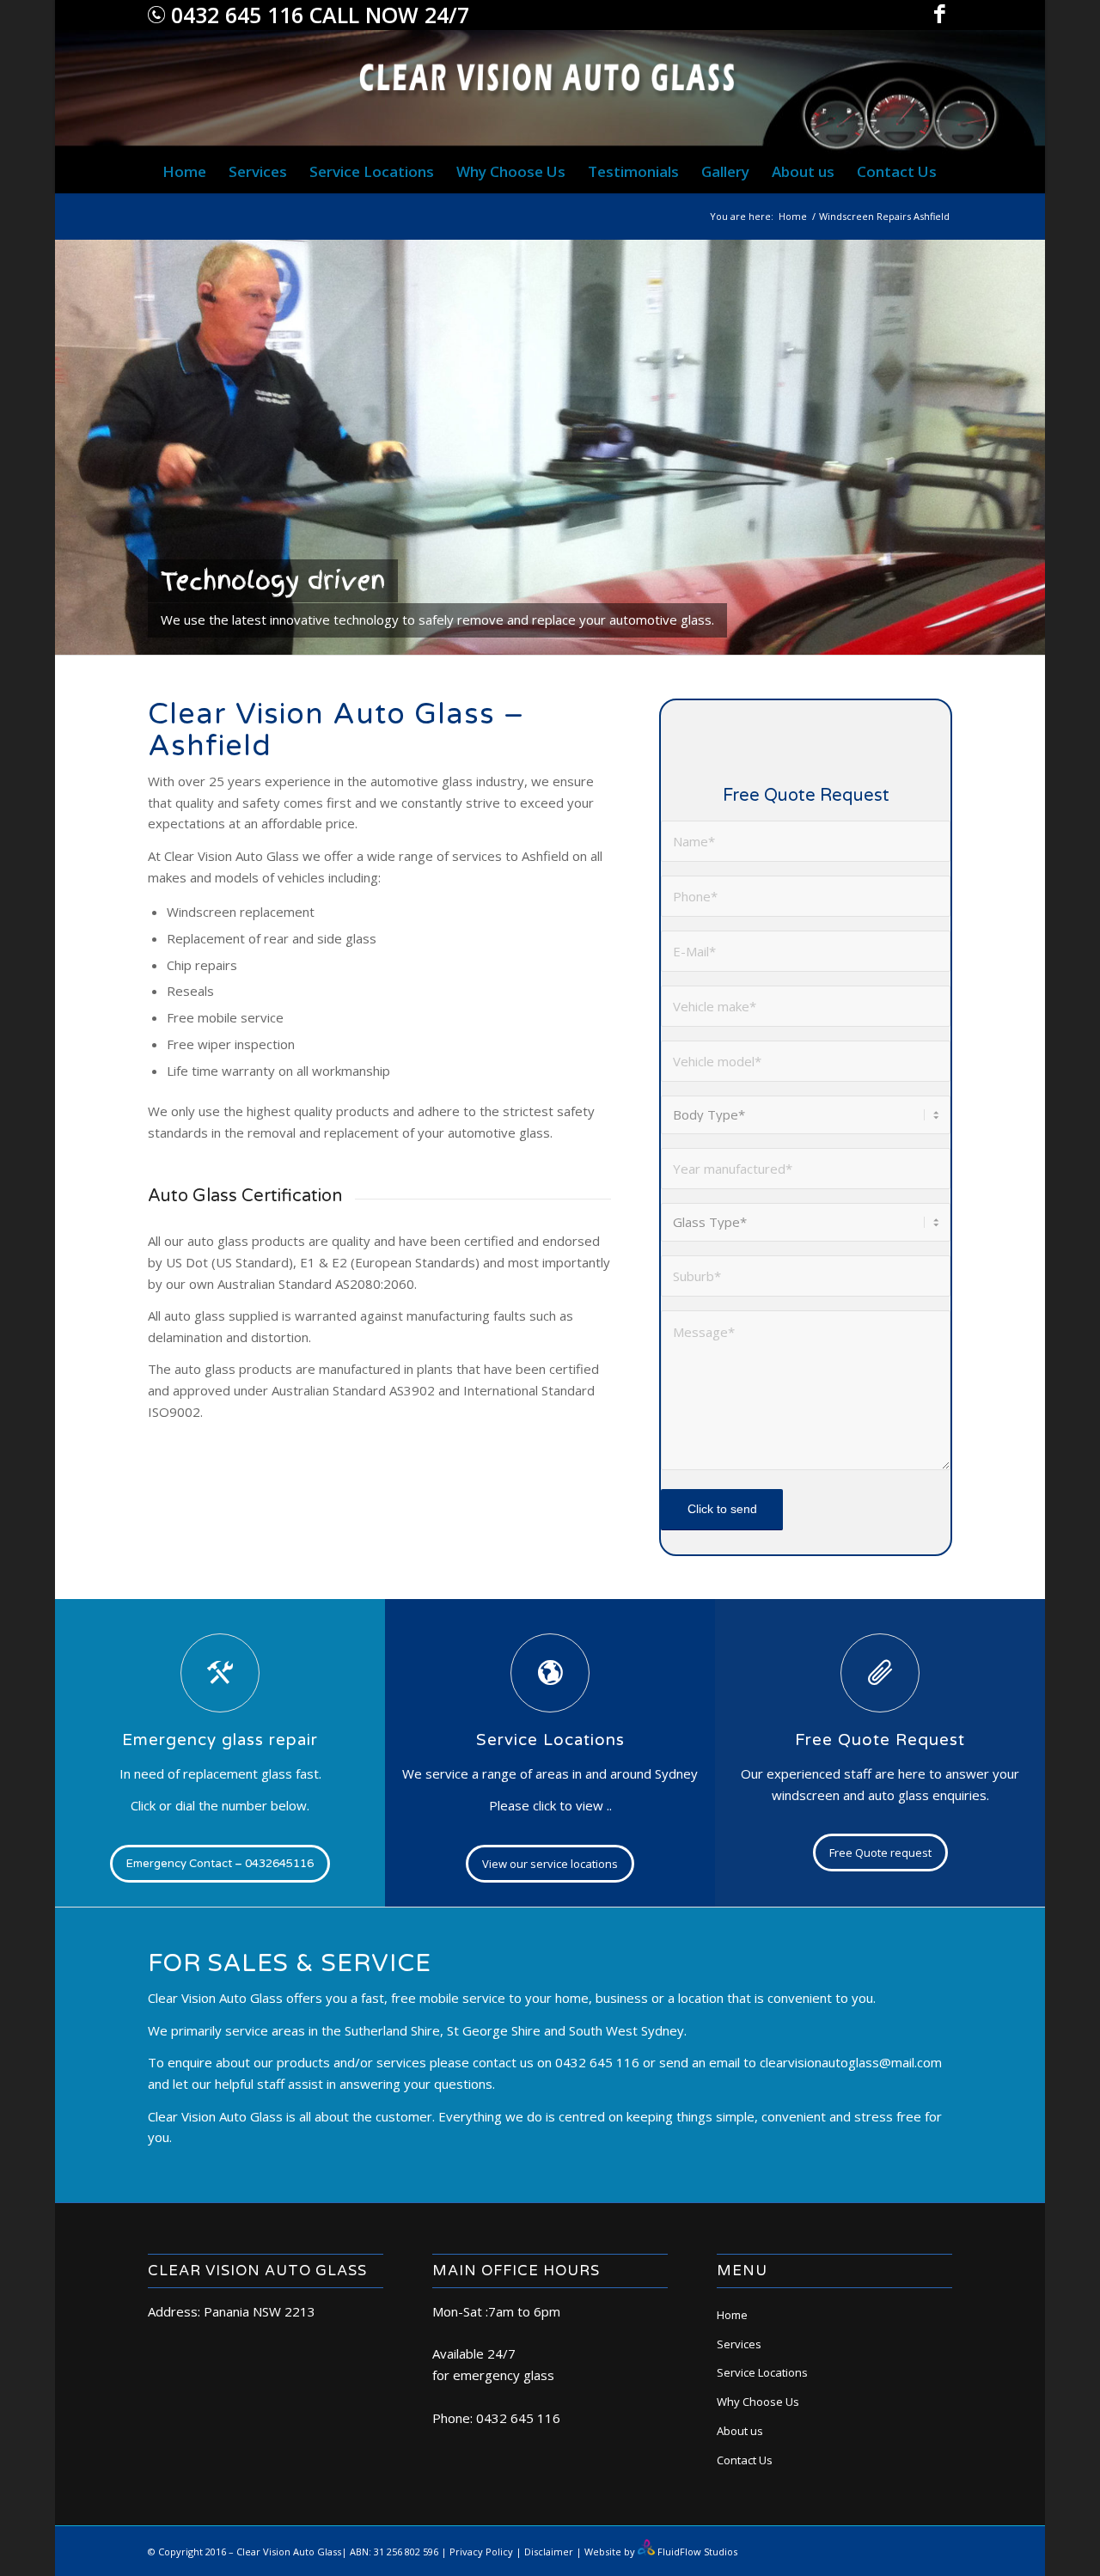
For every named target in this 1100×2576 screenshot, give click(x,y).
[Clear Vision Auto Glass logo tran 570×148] (550, 90)
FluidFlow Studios (697, 2552)
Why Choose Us (758, 2402)
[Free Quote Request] (880, 1673)
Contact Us (745, 2460)
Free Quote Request (880, 1740)
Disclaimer (549, 2552)
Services (739, 2344)
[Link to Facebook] (939, 13)
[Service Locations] (550, 1673)
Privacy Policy (481, 2552)
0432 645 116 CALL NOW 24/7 (317, 15)
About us (740, 2431)
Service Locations (550, 1740)
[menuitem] (184, 172)
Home (732, 2315)
